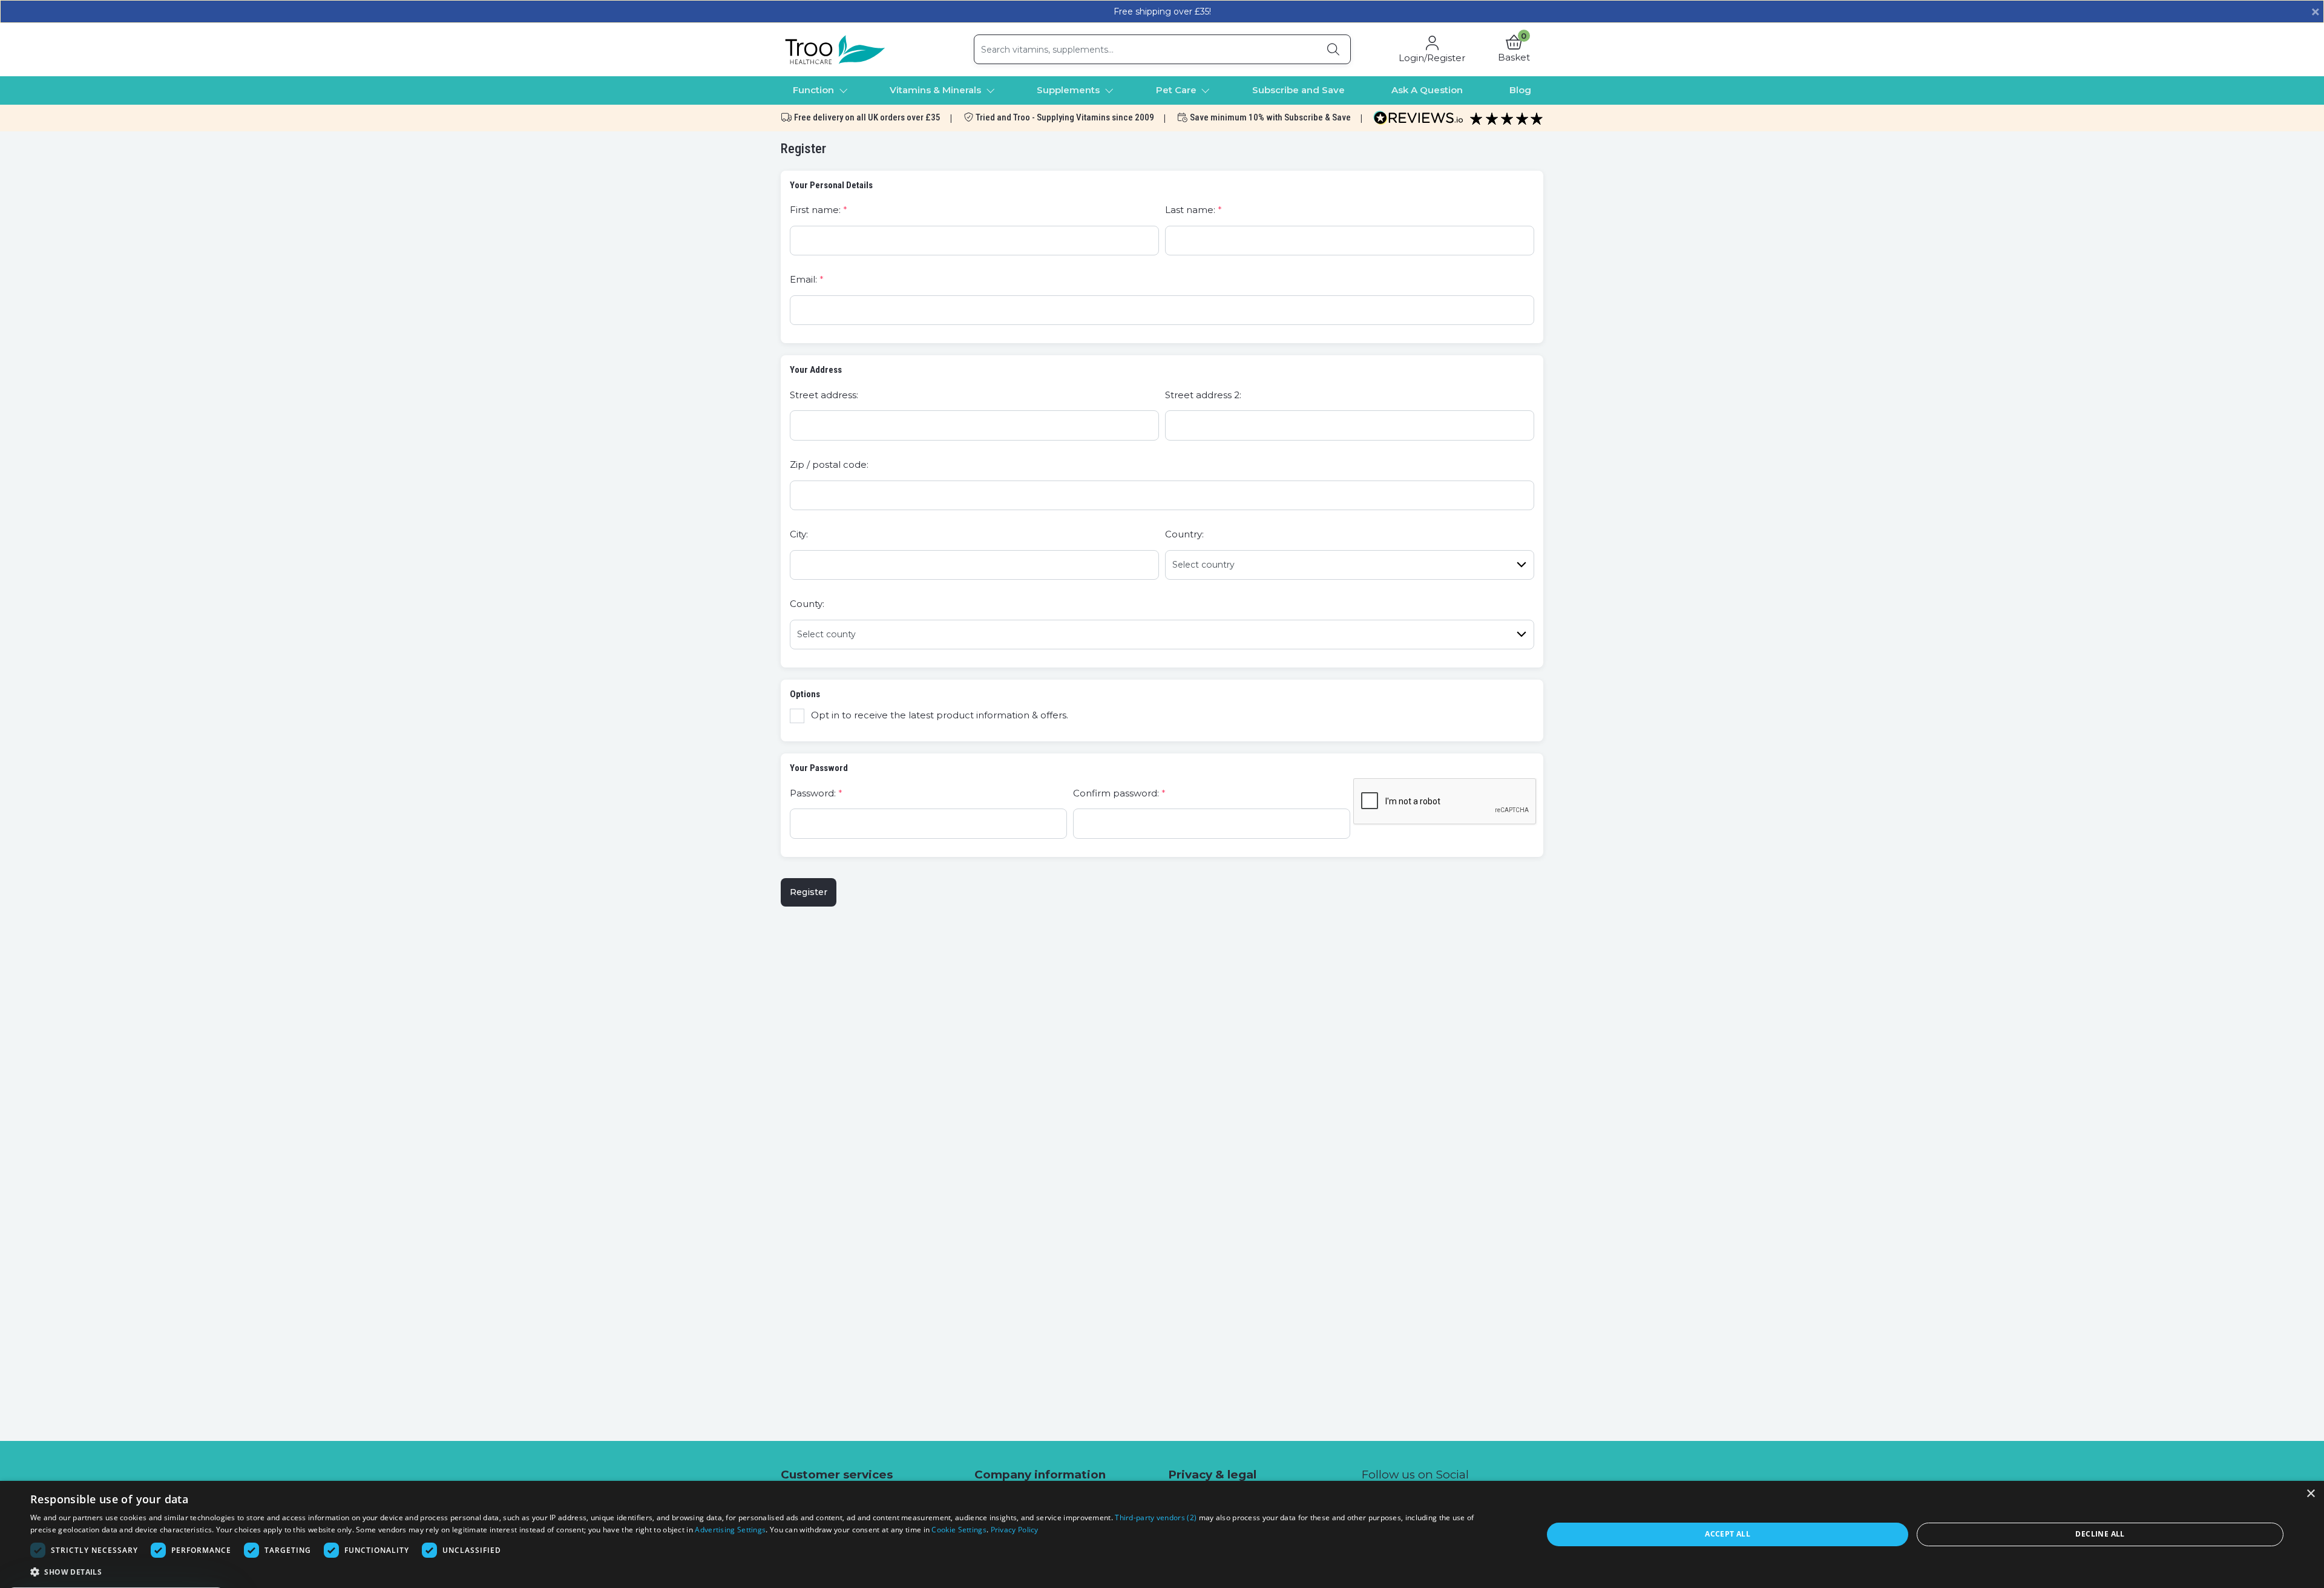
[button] (1514, 50)
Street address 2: (1203, 395)
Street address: (824, 395)
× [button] (2310, 1494)
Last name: (1190, 210)
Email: (803, 279)
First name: (815, 210)
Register (809, 892)
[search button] (1333, 49)
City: (799, 534)
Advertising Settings (730, 1530)
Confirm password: (1116, 793)
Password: (813, 793)
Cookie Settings (959, 1530)
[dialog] (1162, 1534)
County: (807, 604)
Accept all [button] (1728, 1534)
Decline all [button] (2100, 1534)
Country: (1184, 534)
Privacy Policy (1015, 1530)
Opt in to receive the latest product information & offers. (940, 715)
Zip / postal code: (829, 464)
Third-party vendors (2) (1156, 1517)
